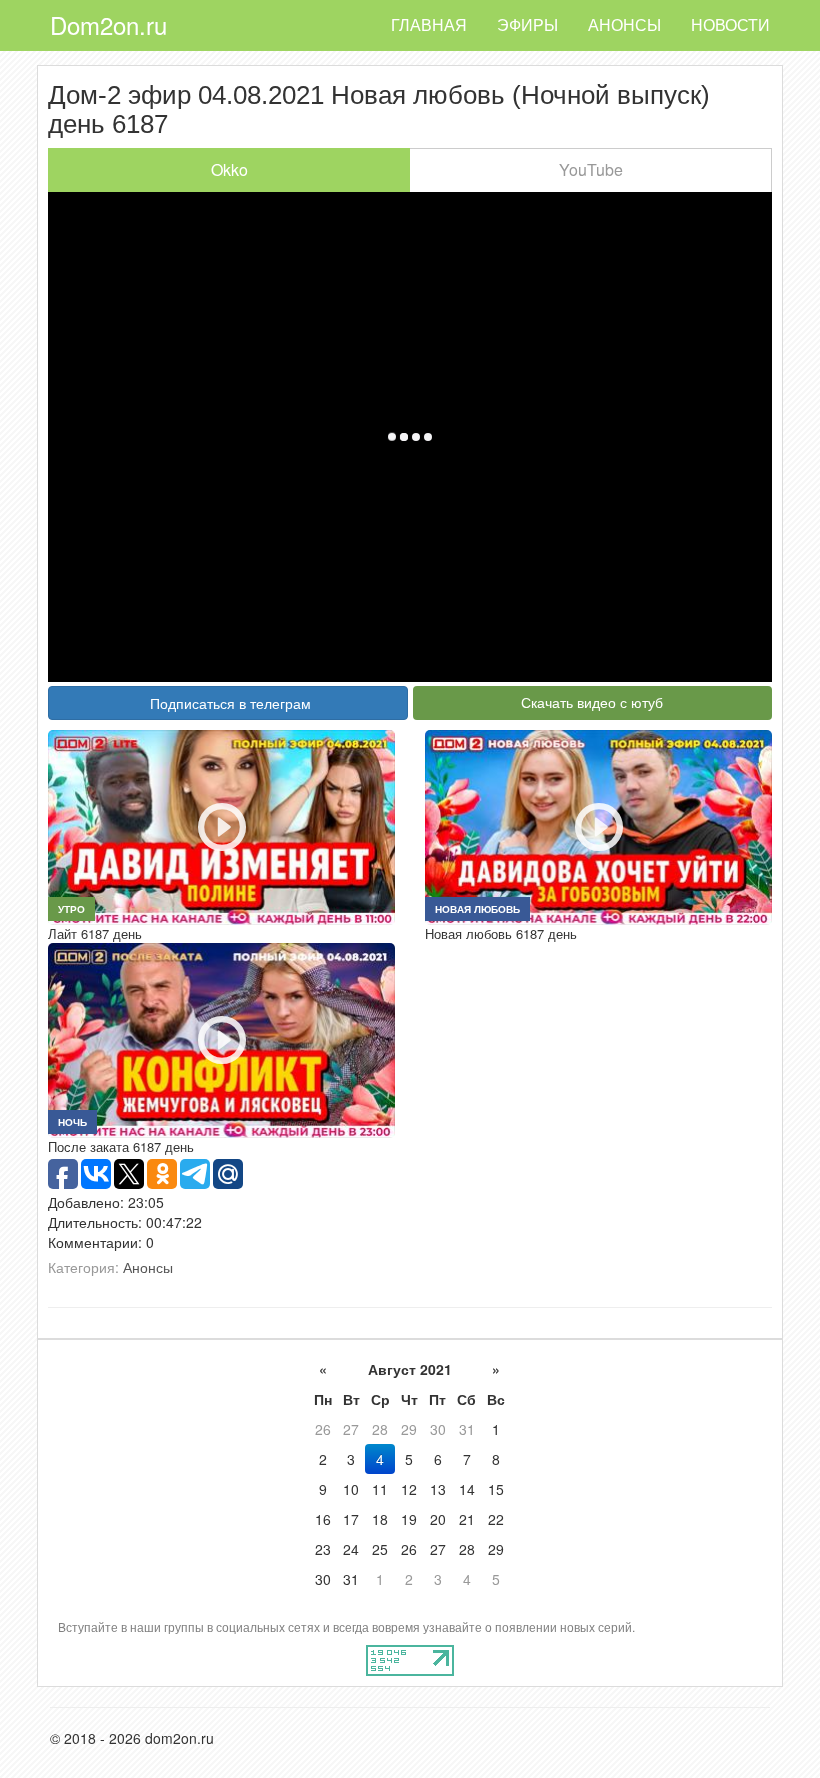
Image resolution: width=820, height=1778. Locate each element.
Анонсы (624, 24)
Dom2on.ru (108, 24)
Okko (229, 169)
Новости (730, 24)
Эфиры (527, 24)
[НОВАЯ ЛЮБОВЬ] (598, 825)
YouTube (591, 169)
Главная (429, 24)
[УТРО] (221, 825)
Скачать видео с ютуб (592, 702)
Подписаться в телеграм (230, 703)
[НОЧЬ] (221, 1038)
